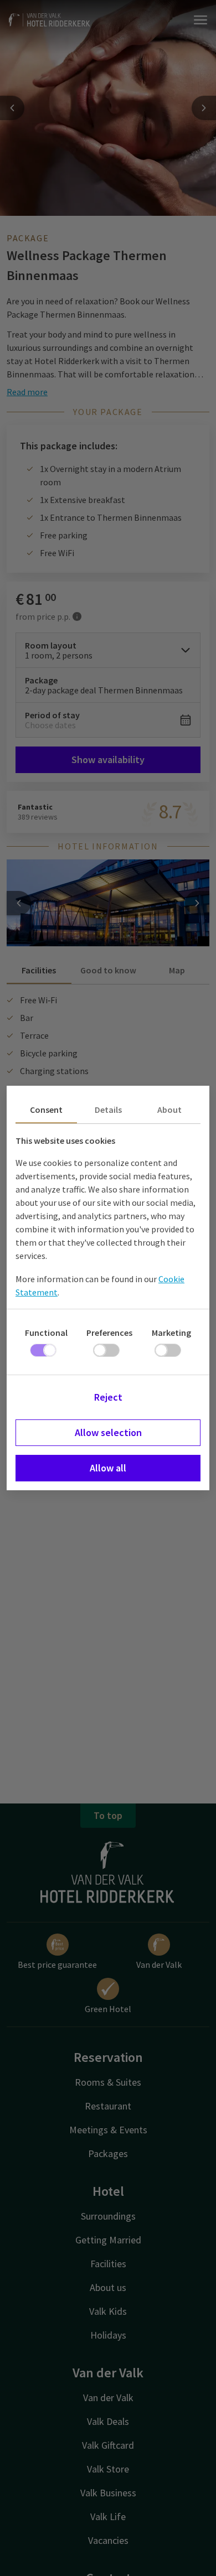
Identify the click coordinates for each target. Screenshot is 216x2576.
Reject (108, 1397)
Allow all (108, 1468)
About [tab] (169, 1110)
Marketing (171, 1333)
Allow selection (108, 1432)
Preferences (109, 1333)
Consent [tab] (46, 1110)
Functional (46, 1333)
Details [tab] (108, 1110)
